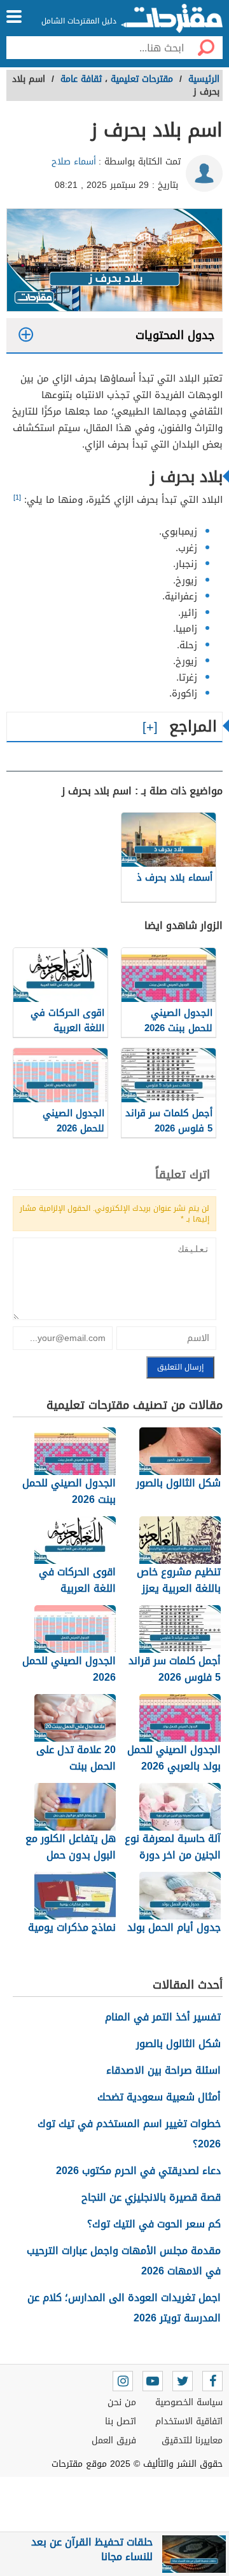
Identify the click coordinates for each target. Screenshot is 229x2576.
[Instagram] (123, 2381)
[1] (17, 497)
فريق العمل (114, 2440)
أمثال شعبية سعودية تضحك (159, 2097)
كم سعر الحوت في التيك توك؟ (154, 2224)
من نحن (122, 2402)
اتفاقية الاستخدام (189, 2421)
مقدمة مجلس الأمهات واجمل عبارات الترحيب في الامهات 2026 (124, 2261)
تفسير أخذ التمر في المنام (163, 2017)
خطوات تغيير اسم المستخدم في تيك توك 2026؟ (129, 2134)
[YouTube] (153, 2381)
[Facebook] (212, 2381)
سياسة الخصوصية (189, 2402)
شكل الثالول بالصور (178, 2044)
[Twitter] (183, 2381)
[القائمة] (14, 17)
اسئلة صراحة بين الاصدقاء (163, 2070)
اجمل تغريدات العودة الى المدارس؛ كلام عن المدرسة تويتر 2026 (124, 2308)
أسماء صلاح (74, 162)
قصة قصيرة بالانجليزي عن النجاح (151, 2197)
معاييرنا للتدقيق (192, 2440)
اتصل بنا (121, 2421)
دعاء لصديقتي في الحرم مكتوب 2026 (138, 2171)
